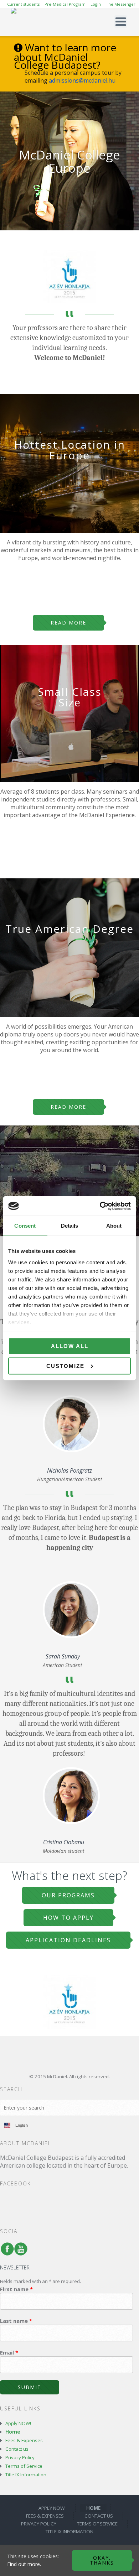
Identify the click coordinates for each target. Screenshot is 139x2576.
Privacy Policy (20, 2457)
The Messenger (121, 4)
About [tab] (114, 1226)
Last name (16, 2321)
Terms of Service (24, 2466)
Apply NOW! (18, 2423)
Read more (68, 623)
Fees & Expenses (24, 2440)
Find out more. (24, 2564)
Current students (23, 4)
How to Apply (68, 1918)
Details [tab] (70, 1226)
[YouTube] (19, 2252)
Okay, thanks (102, 2560)
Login (96, 4)
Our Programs (68, 1895)
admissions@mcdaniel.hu (82, 80)
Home (13, 2432)
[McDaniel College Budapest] (70, 22)
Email (9, 2352)
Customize (65, 1366)
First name (16, 2289)
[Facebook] (6, 2252)
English (22, 2125)
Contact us (17, 2449)
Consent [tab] (25, 1226)
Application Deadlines (68, 1940)
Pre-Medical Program (65, 4)
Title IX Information (26, 2475)
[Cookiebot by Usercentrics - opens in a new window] (100, 1206)
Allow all (70, 1346)
